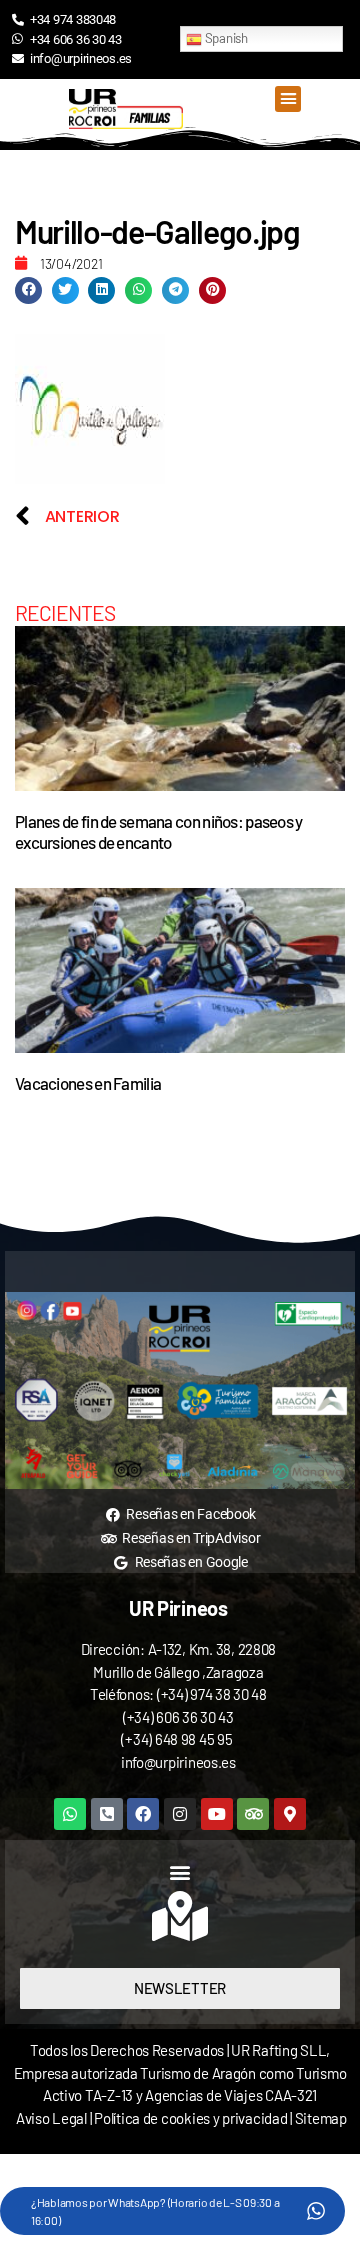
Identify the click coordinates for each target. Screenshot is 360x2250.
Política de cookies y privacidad (192, 2118)
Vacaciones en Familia (88, 1083)
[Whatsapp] (70, 1814)
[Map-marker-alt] (290, 1814)
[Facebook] (143, 1814)
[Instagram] (180, 1814)
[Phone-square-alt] (107, 1814)
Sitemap (321, 2118)
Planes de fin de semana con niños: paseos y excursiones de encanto (159, 831)
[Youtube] (217, 1814)
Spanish (225, 38)
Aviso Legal (51, 2118)
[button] (287, 99)
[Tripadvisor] (253, 1814)
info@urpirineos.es (178, 1762)
